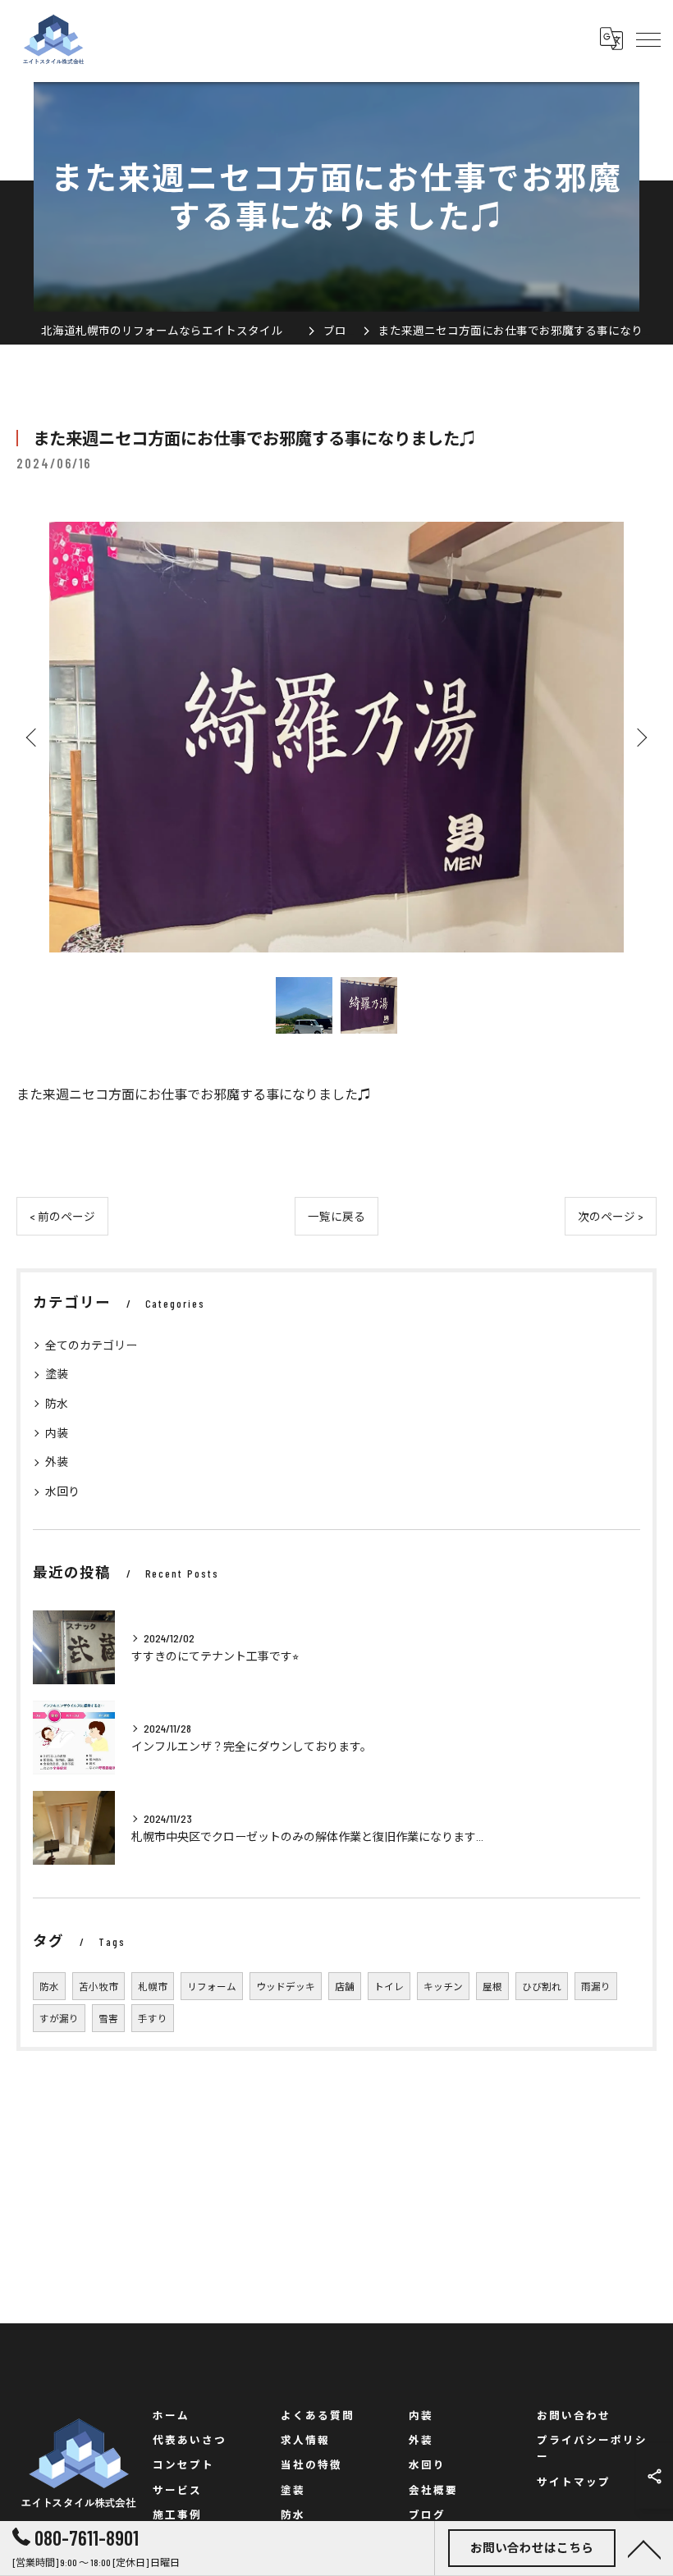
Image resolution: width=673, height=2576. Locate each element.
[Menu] (648, 39)
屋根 (492, 1986)
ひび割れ (542, 1986)
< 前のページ (62, 1216)
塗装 (57, 1374)
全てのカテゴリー (91, 1345)
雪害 (108, 2018)
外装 (57, 1462)
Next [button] (640, 737)
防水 (57, 1403)
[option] (336, 737)
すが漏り (59, 2018)
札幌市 (153, 1986)
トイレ (389, 1986)
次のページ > (611, 1216)
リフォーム (212, 1986)
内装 (57, 1433)
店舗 (345, 1986)
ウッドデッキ (286, 1986)
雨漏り (596, 1986)
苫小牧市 (98, 1986)
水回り (62, 1491)
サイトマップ (574, 2482)
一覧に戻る (336, 1216)
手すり (153, 2018)
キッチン (443, 1986)
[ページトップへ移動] (644, 2548)
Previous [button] (33, 737)
